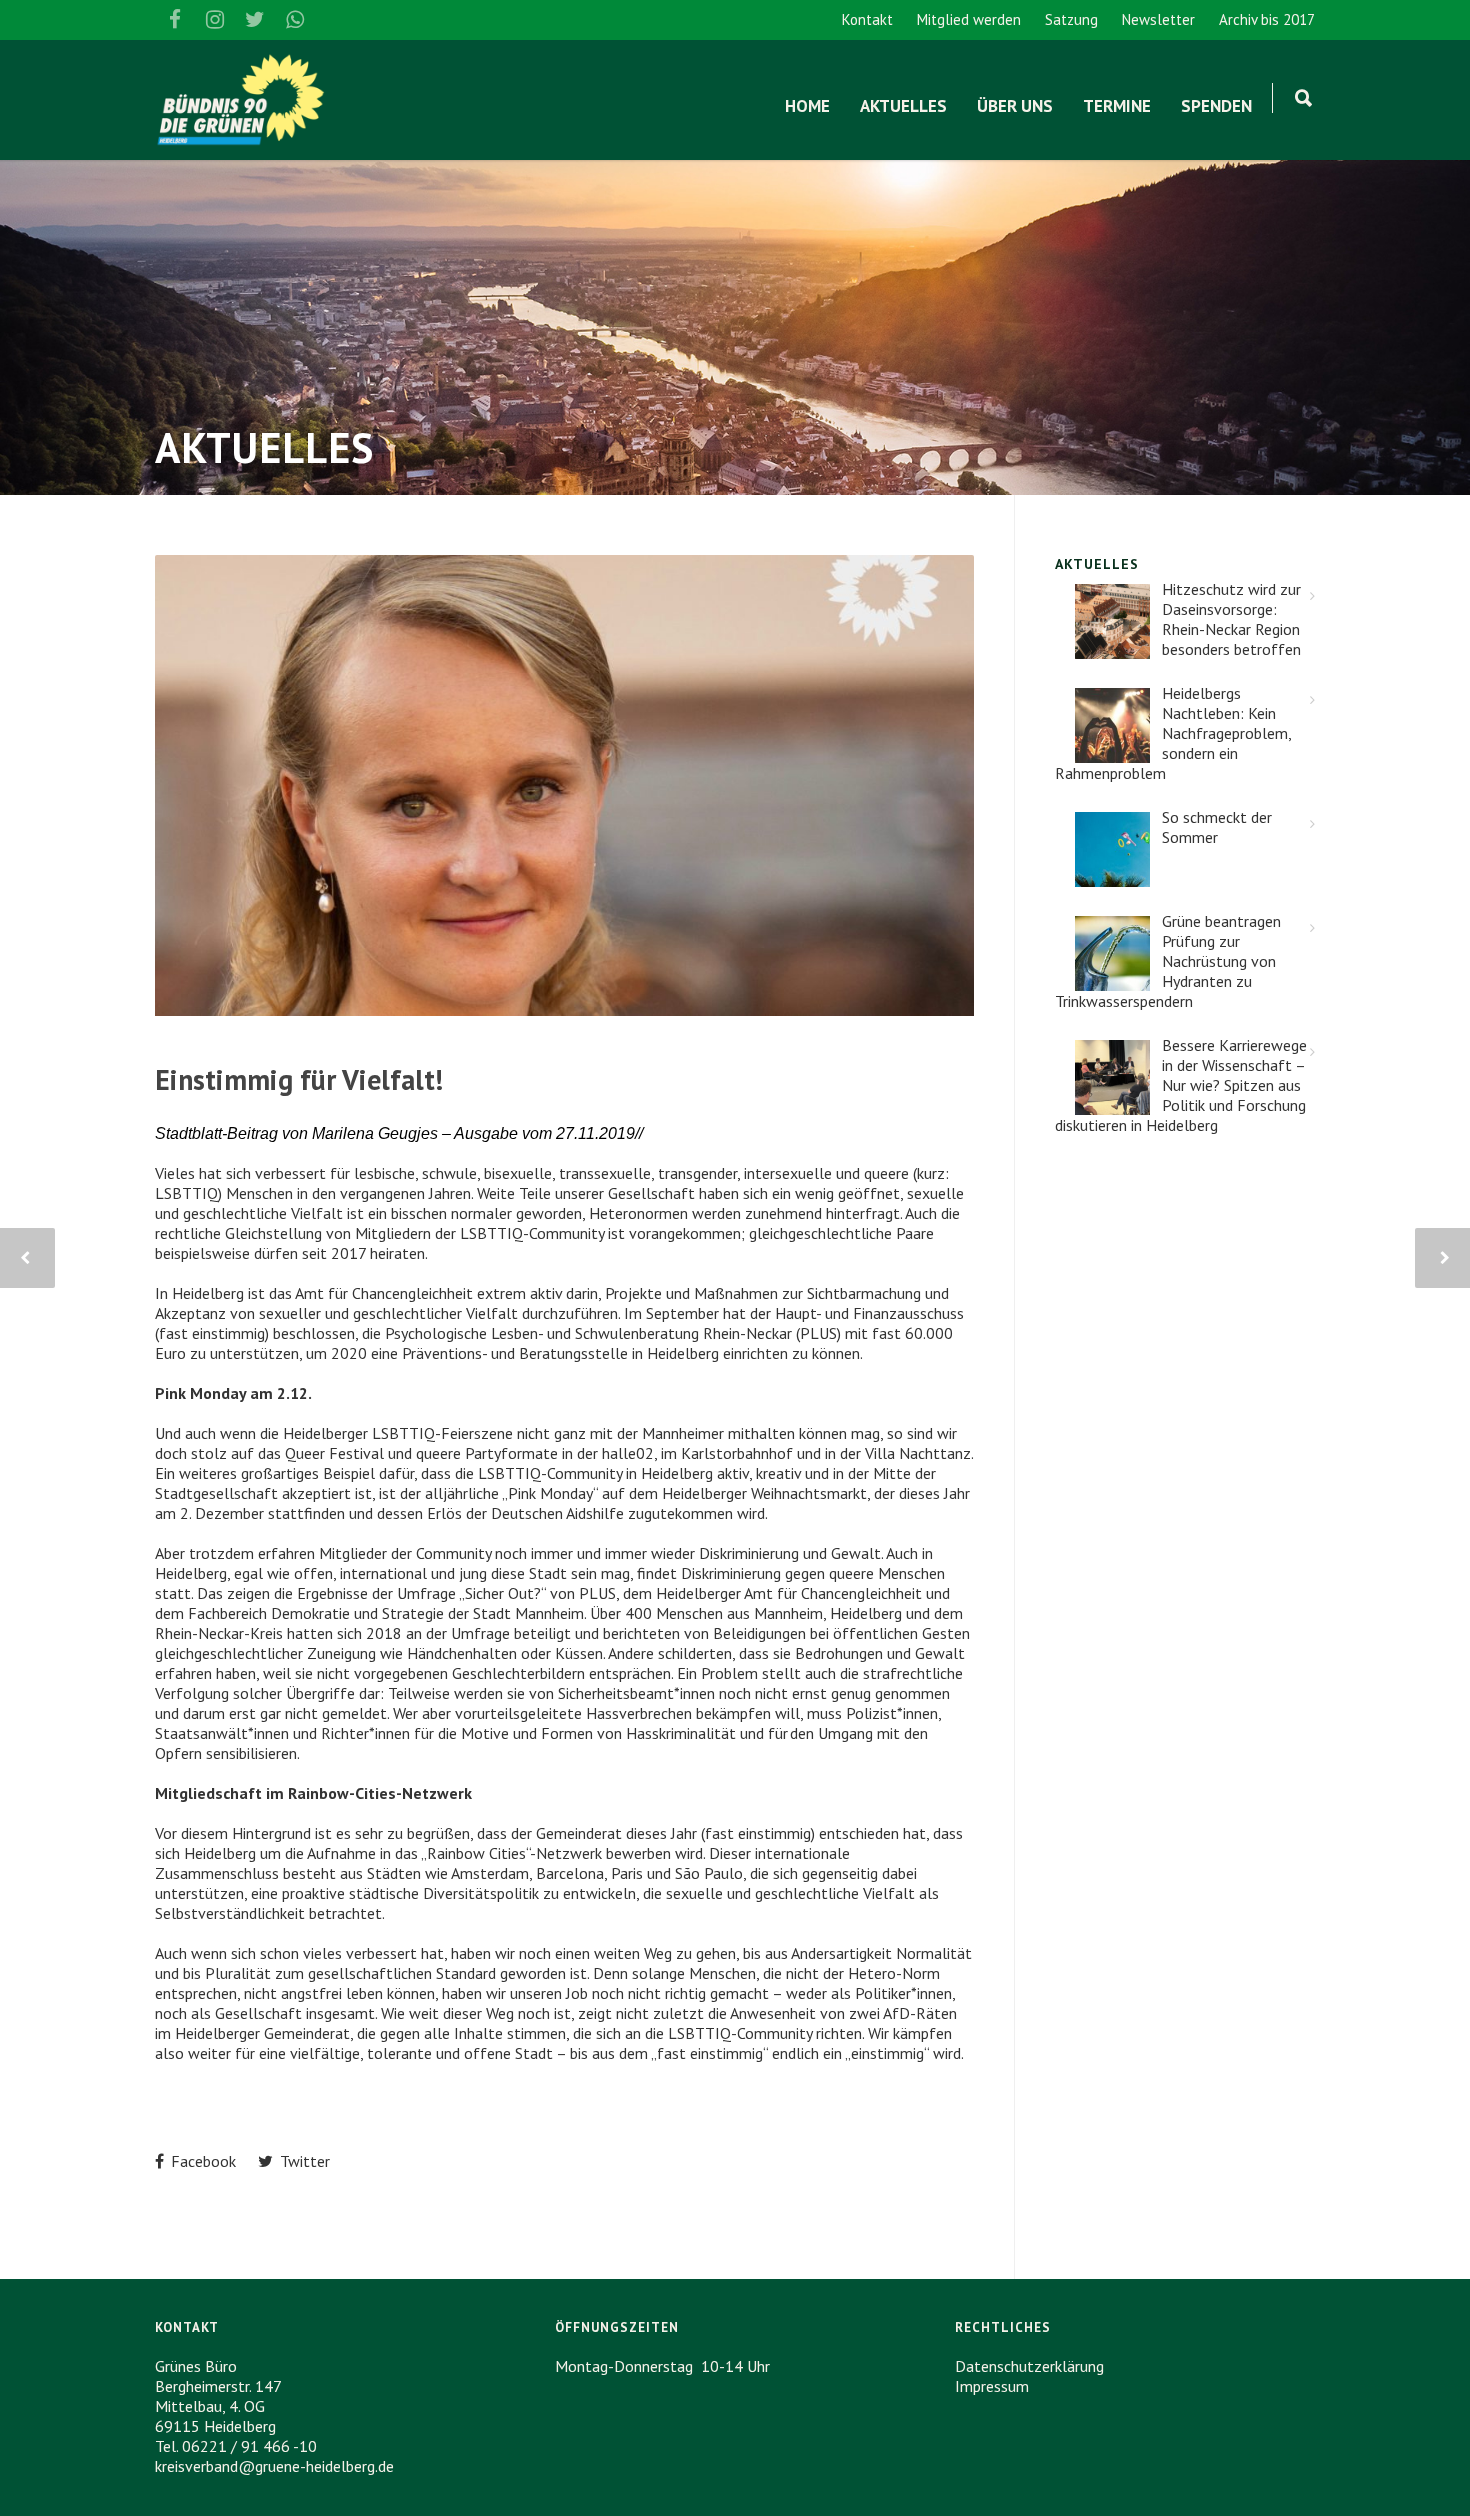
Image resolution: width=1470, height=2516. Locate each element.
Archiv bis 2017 (1267, 19)
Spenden (1216, 106)
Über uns (1015, 106)
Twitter (303, 2161)
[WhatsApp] (295, 20)
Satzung (1071, 19)
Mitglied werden (969, 19)
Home (807, 106)
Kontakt (867, 19)
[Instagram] (215, 20)
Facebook (201, 2161)
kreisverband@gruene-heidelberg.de (274, 2466)
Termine (1117, 106)
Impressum (992, 2386)
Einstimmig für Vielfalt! (299, 1079)
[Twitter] (255, 20)
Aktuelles (903, 106)
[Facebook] (175, 20)
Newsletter (1158, 19)
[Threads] (335, 20)
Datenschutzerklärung (1029, 2366)
